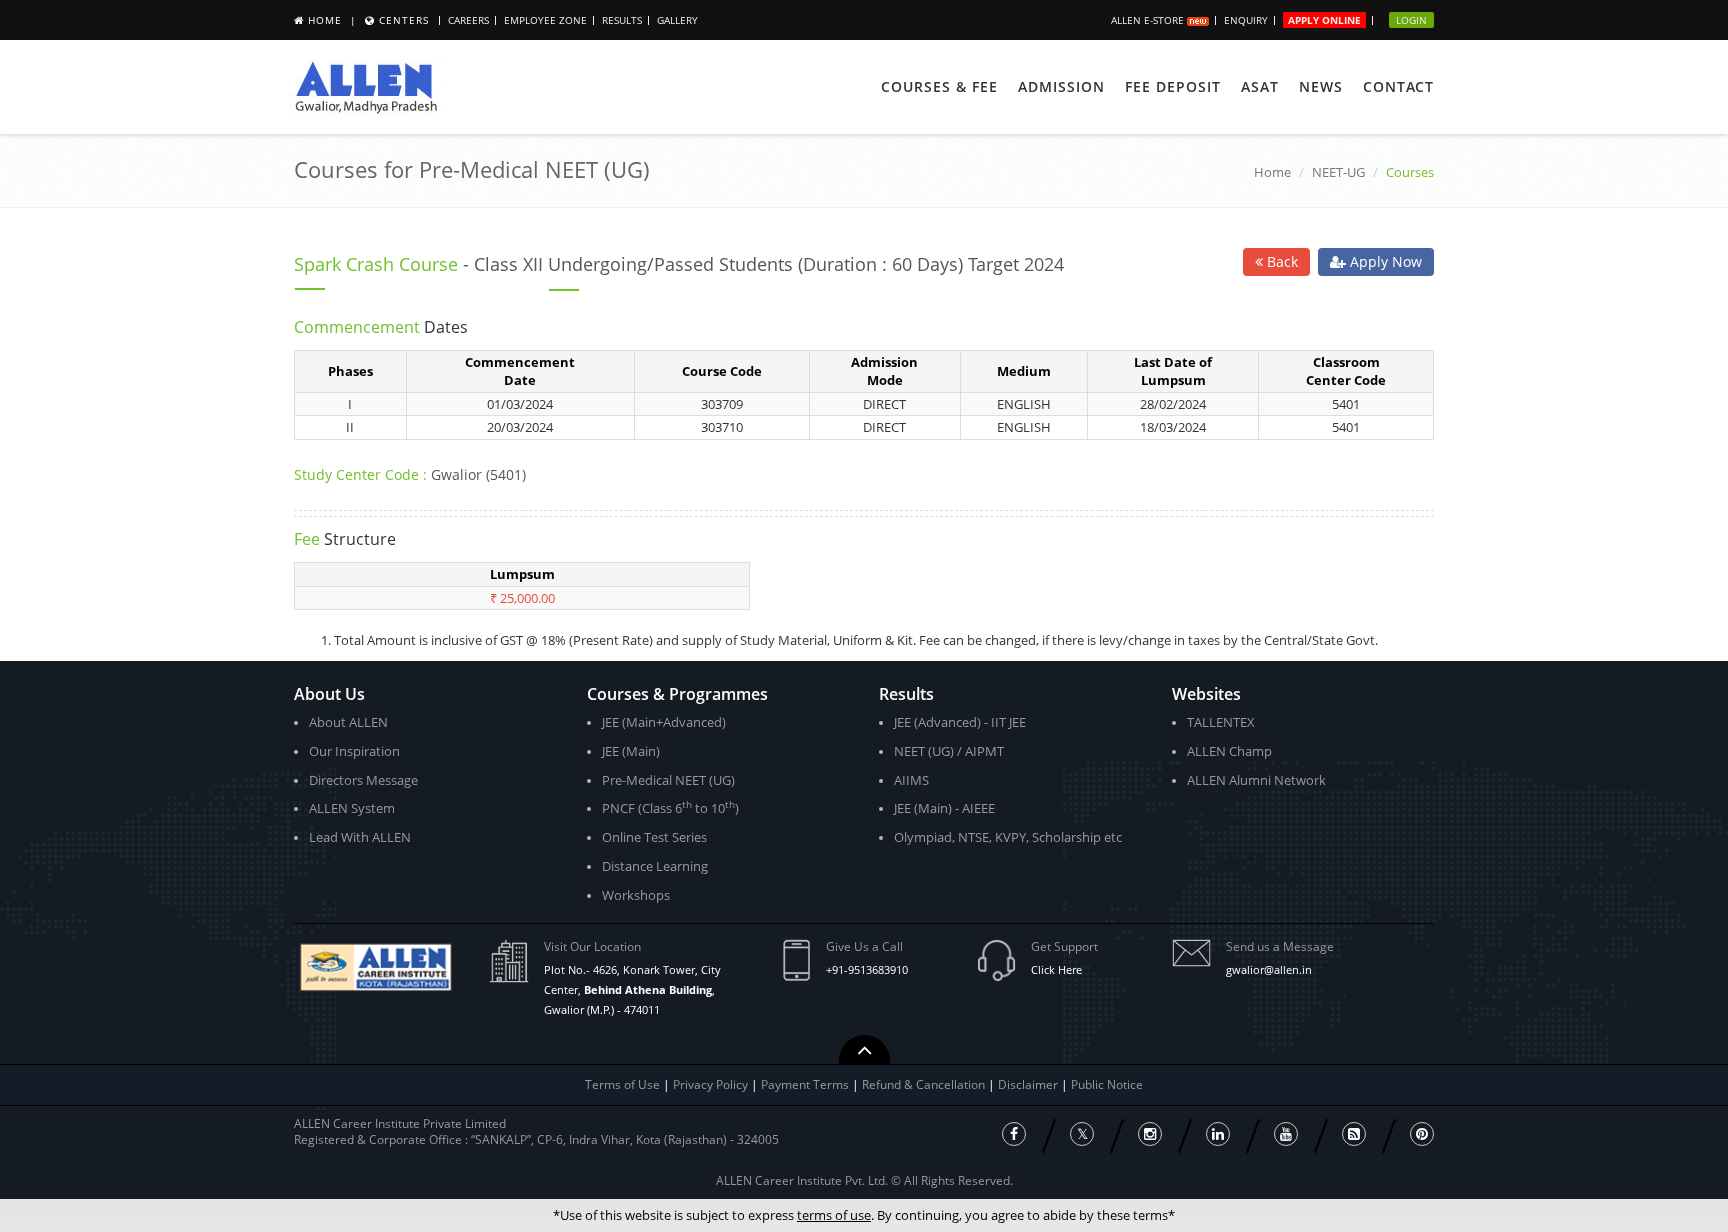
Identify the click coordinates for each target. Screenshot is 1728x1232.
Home (325, 20)
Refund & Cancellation (925, 1084)
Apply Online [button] (1324, 20)
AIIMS (911, 780)
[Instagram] (1150, 1134)
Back (1280, 261)
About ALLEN (348, 722)
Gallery (677, 20)
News (1321, 86)
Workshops (636, 895)
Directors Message (363, 780)
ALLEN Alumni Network (1256, 780)
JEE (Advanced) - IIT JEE (960, 722)
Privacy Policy (710, 1084)
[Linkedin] (1218, 1134)
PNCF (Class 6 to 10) (670, 807)
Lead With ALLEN (360, 837)
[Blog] (1354, 1134)
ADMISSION (1061, 86)
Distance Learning (655, 866)
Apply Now (1384, 261)
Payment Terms (806, 1084)
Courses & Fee (939, 86)
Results (622, 20)
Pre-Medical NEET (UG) (668, 780)
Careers (468, 20)
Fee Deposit (1173, 86)
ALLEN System (352, 808)
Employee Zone (545, 20)
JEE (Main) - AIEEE (944, 808)
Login (1411, 20)
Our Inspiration (354, 751)
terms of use (834, 1215)
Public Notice (1107, 1084)
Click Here (1056, 969)
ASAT (1260, 86)
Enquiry (1246, 20)
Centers (404, 20)
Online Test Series (654, 837)
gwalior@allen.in (1269, 969)
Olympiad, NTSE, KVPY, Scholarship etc (1008, 837)
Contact (1398, 86)
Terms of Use (622, 1084)
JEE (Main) (631, 751)
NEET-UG (1338, 172)
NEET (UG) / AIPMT (949, 751)
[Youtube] (1286, 1134)
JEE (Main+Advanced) (664, 722)
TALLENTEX (1221, 722)
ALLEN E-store (1149, 20)
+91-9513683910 (867, 969)
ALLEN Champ (1229, 751)
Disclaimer (1029, 1084)
